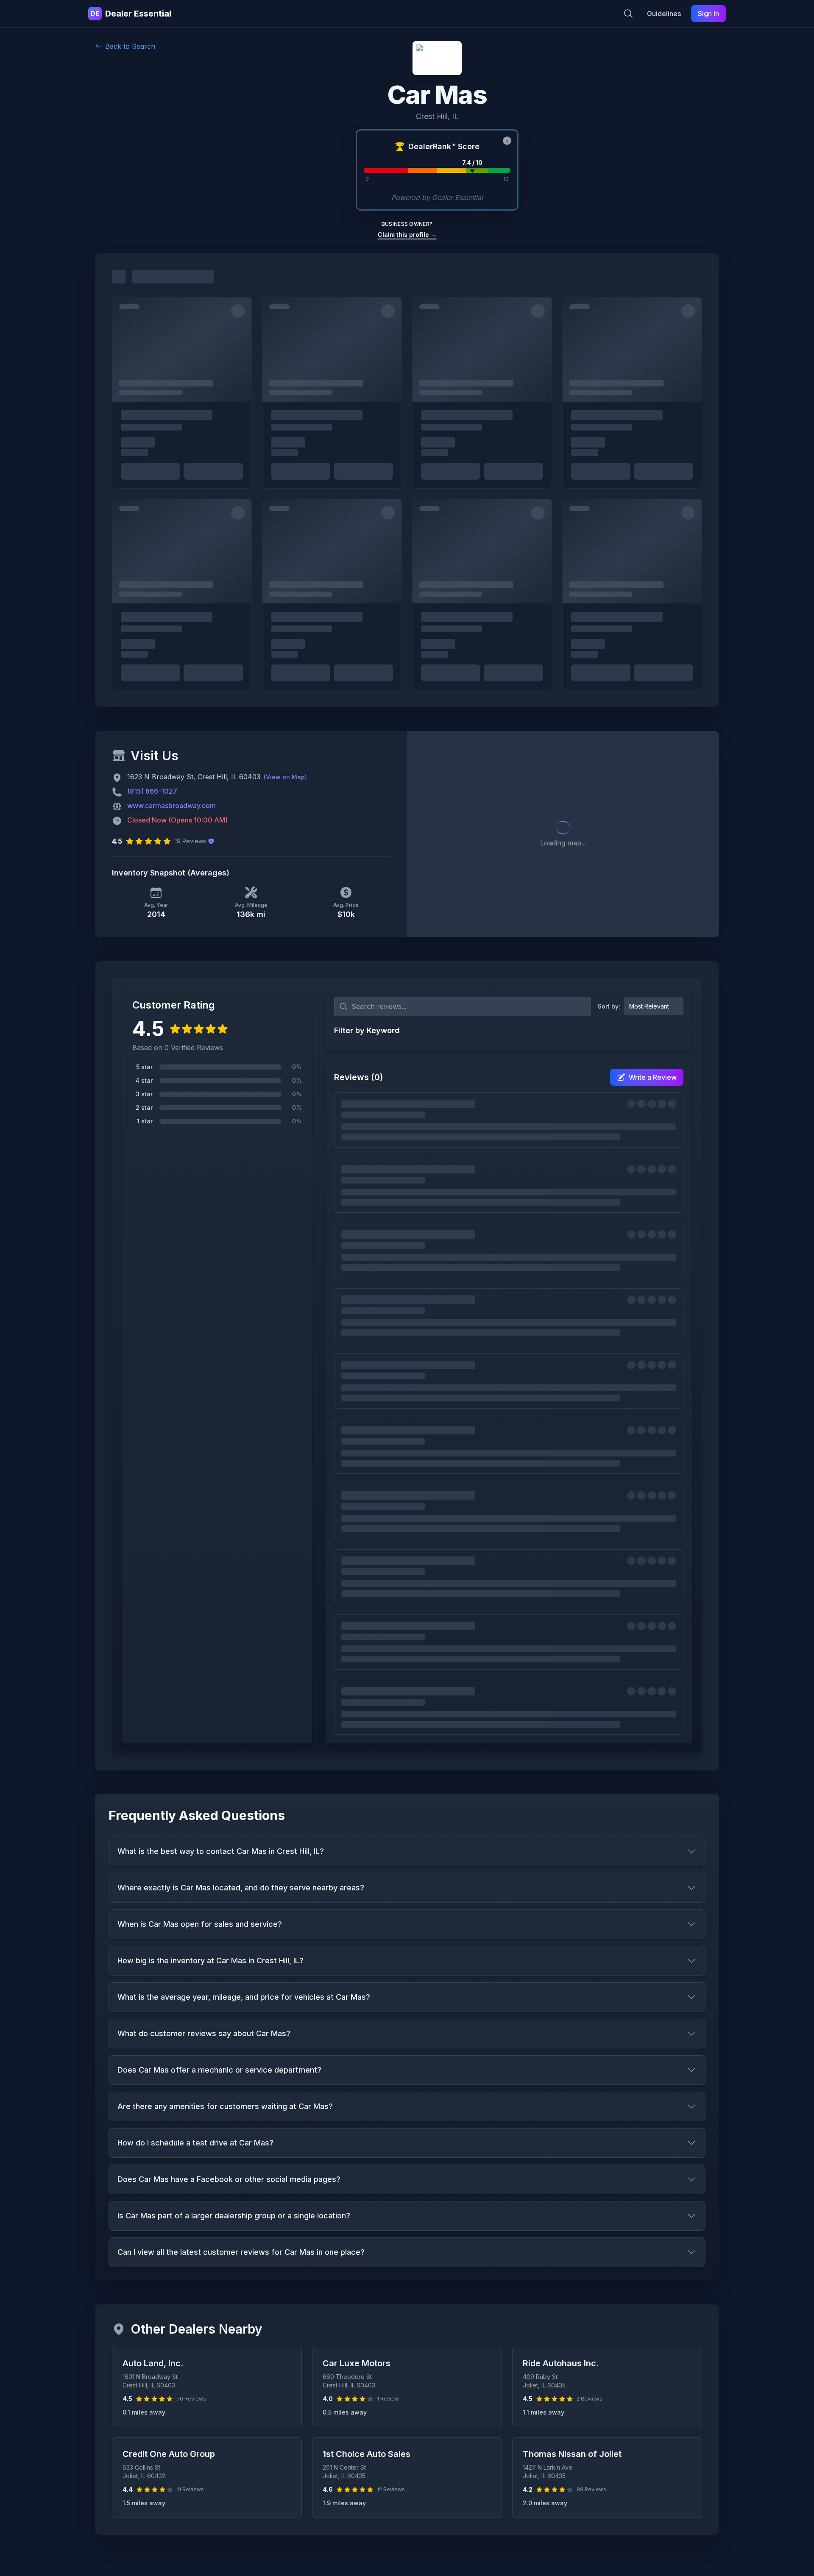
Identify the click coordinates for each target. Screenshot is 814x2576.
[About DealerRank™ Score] (507, 141)
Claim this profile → (407, 235)
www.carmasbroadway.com (171, 806)
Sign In (708, 14)
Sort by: (609, 1006)
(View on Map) (285, 777)
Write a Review (653, 1077)
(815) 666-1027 (152, 791)
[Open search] (628, 14)
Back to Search (130, 46)
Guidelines (664, 14)
